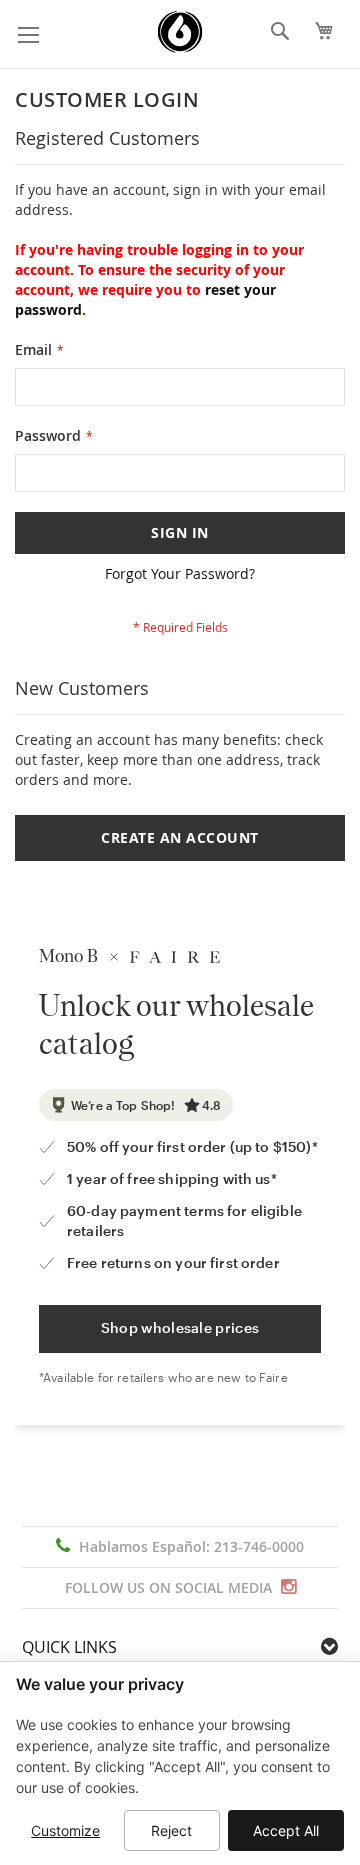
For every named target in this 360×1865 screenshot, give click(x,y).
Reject (171, 1830)
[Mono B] (180, 32)
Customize (65, 1830)
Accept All (286, 1830)
